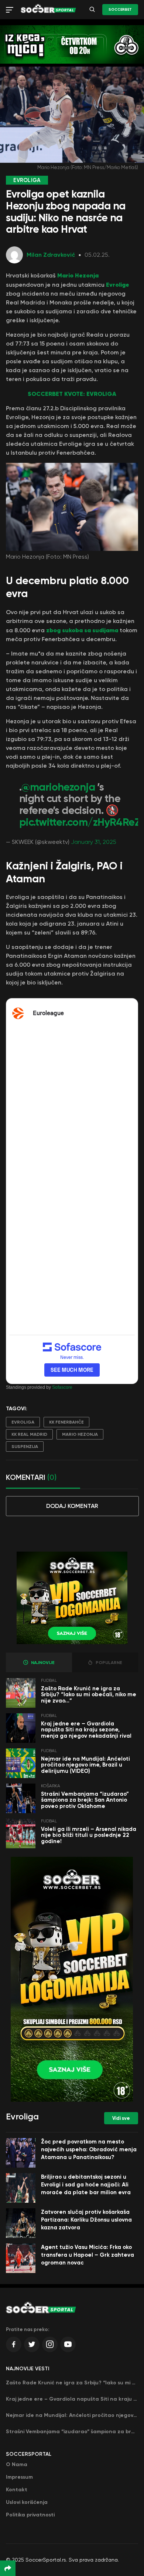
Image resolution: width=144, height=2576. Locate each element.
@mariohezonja (58, 787)
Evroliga (23, 1422)
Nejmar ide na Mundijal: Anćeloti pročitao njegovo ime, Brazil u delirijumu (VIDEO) (85, 1765)
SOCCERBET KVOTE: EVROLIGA (72, 394)
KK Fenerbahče (66, 1422)
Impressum (19, 2477)
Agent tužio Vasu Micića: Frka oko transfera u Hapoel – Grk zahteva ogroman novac (88, 2255)
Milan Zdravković (51, 255)
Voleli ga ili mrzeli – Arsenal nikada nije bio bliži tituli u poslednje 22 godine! (89, 1835)
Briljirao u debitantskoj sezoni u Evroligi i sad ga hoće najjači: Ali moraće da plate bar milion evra (86, 2185)
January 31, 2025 (94, 842)
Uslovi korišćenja (27, 2502)
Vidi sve (121, 2118)
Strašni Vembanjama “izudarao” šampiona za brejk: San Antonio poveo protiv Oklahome (85, 1800)
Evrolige (118, 284)
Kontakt (17, 2490)
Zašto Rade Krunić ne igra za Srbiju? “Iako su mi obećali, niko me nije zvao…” (89, 1695)
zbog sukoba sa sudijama (82, 630)
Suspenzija (25, 1447)
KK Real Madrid (29, 1434)
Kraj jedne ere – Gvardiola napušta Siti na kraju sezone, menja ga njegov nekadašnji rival (86, 1730)
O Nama (17, 2464)
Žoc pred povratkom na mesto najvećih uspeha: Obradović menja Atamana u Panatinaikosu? (89, 2149)
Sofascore (62, 1387)
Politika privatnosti (30, 2515)
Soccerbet (120, 10)
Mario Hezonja (78, 275)
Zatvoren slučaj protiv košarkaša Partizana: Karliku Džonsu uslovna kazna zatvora (86, 2220)
